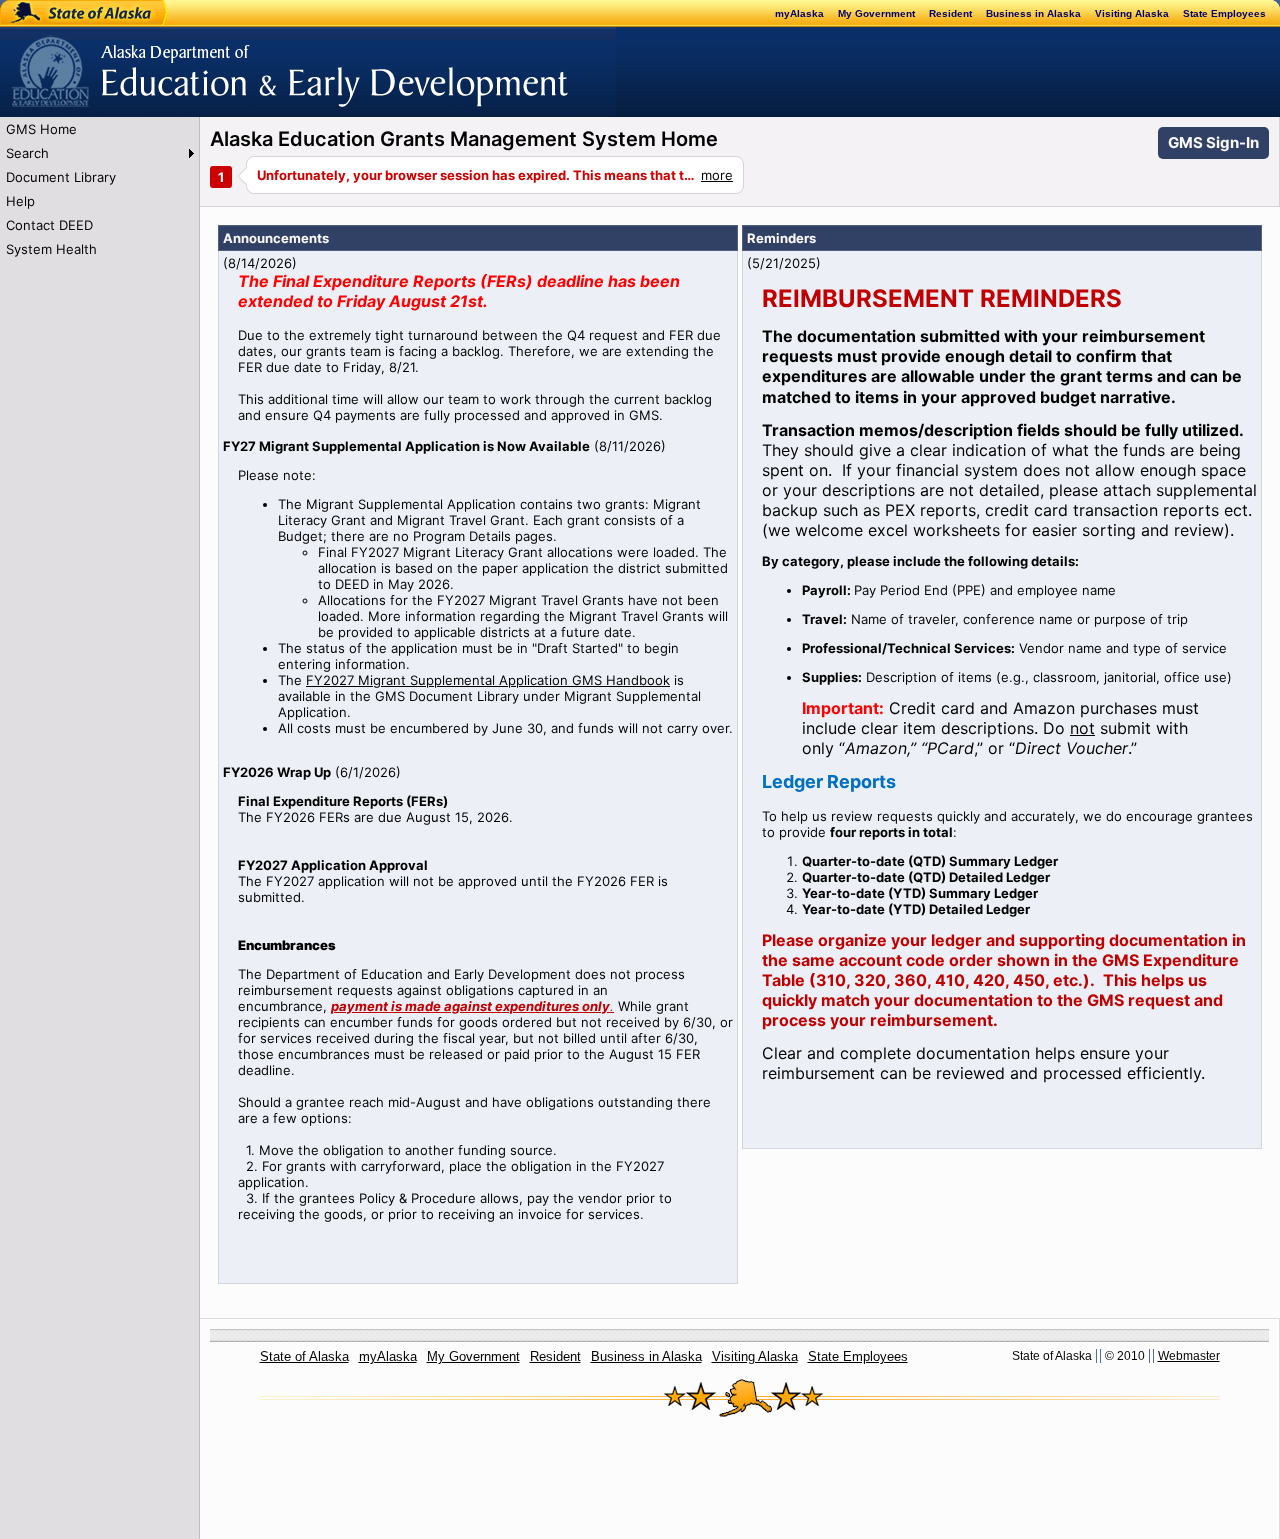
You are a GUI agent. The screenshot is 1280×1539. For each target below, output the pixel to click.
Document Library (61, 177)
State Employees (1224, 13)
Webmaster (1189, 1356)
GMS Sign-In (1213, 142)
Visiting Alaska (1132, 13)
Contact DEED (49, 225)
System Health (51, 249)
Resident (950, 13)
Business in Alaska (1033, 13)
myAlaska (799, 13)
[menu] (99, 189)
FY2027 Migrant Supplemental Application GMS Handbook (488, 680)
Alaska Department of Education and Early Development (176, 61)
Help (20, 201)
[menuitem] (99, 129)
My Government (876, 13)
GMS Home (41, 129)
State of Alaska (66, 13)
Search (27, 153)
